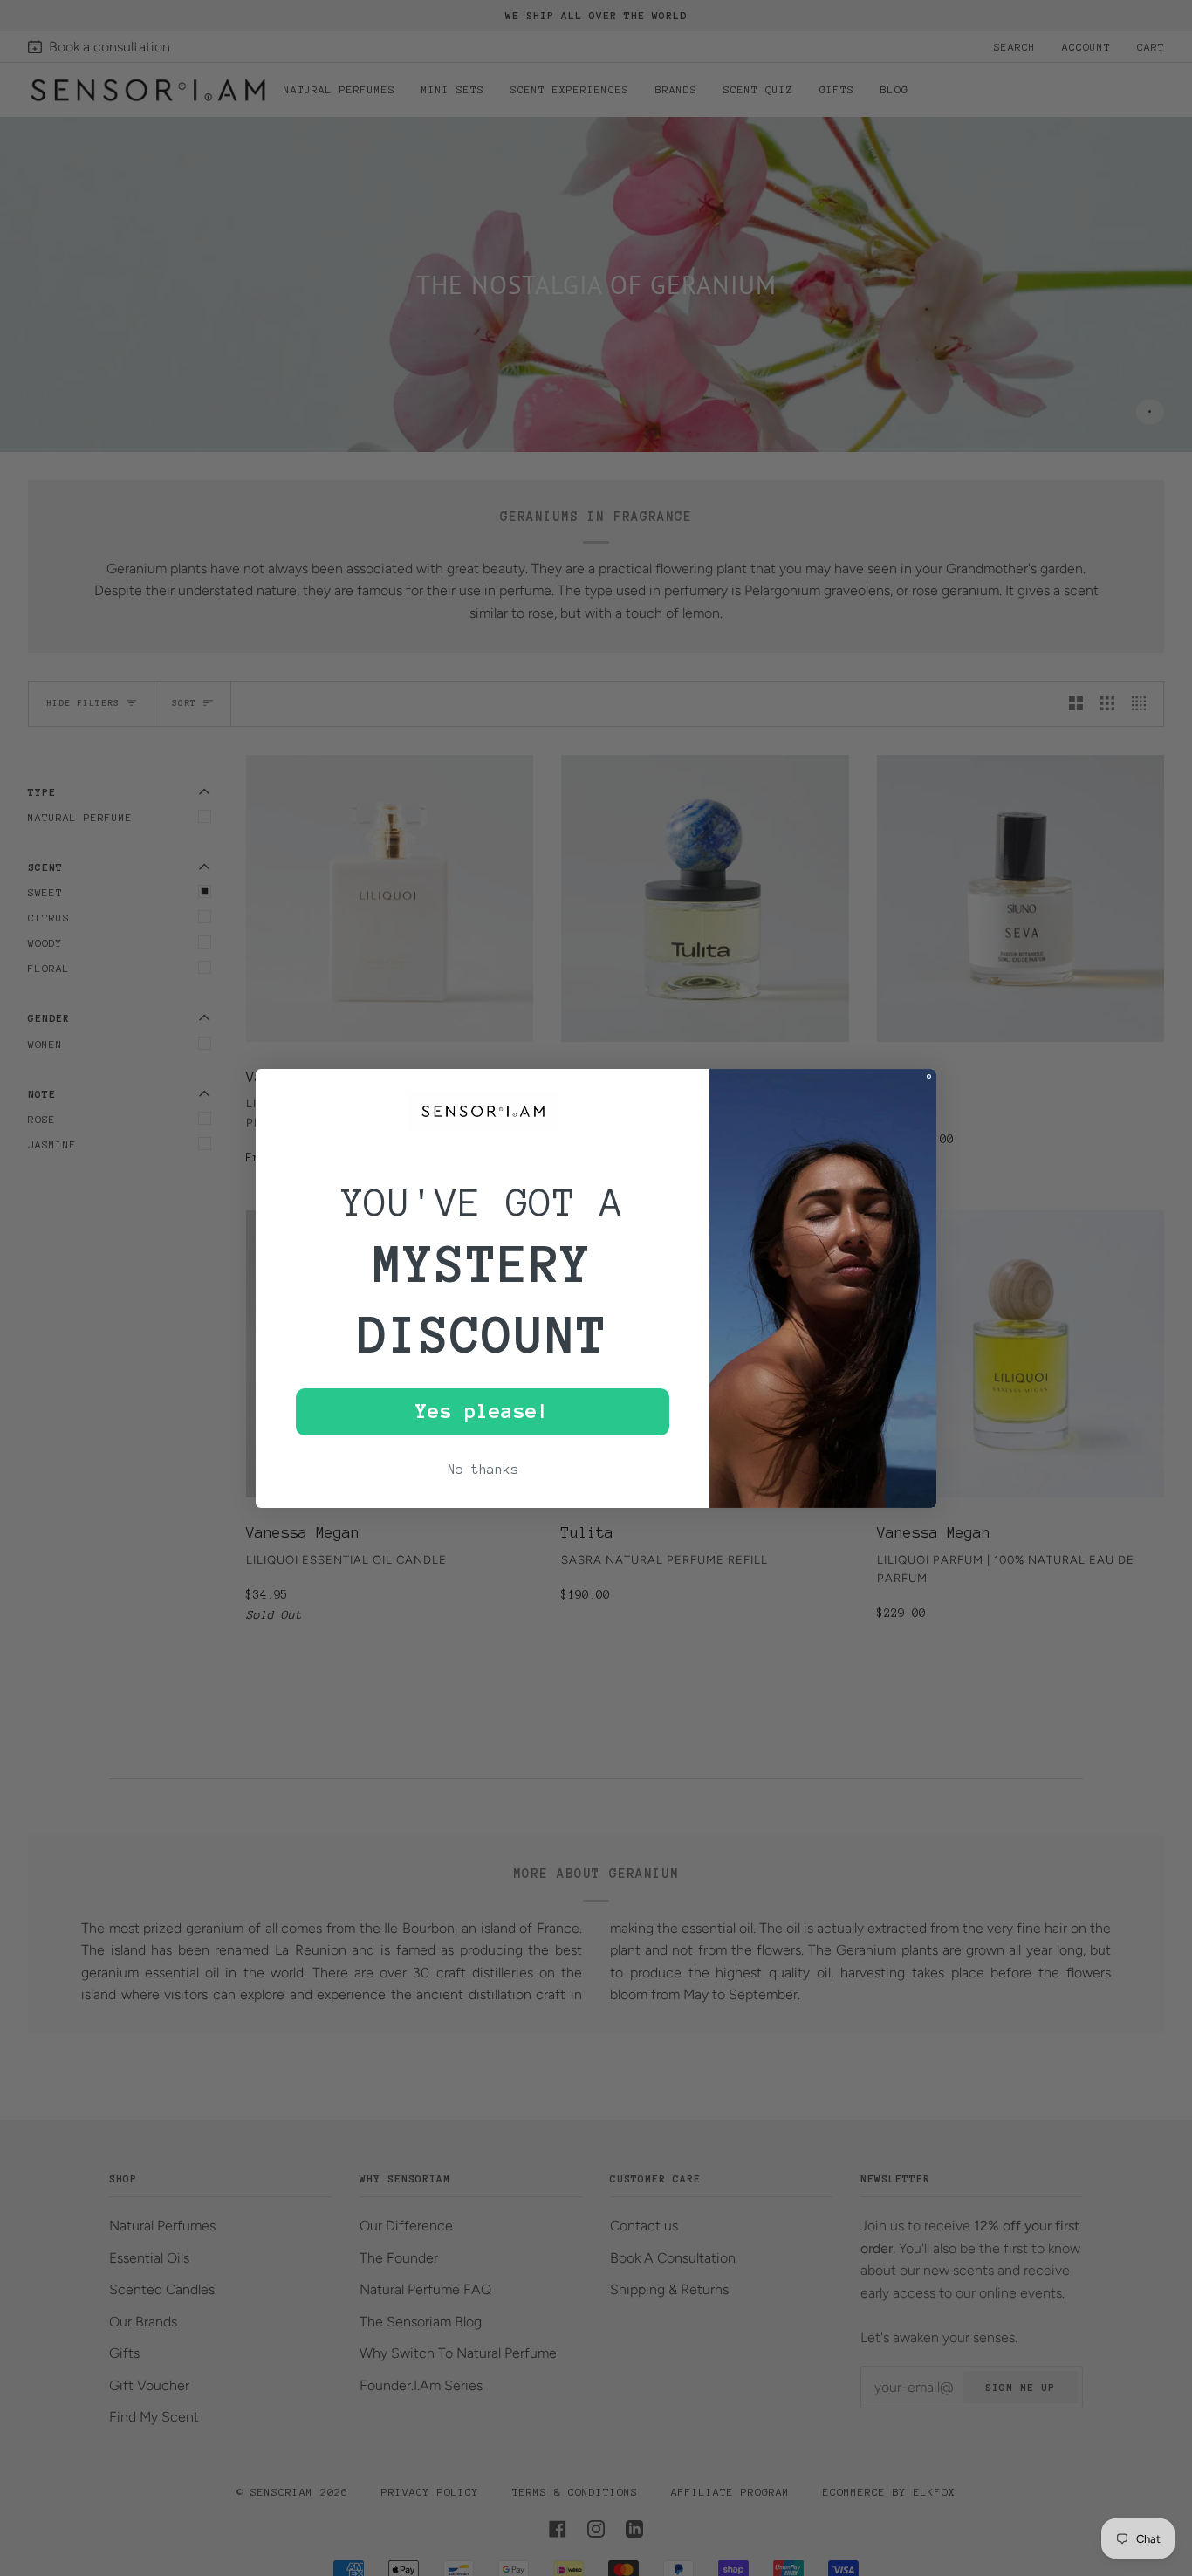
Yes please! (483, 1411)
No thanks (483, 1470)
